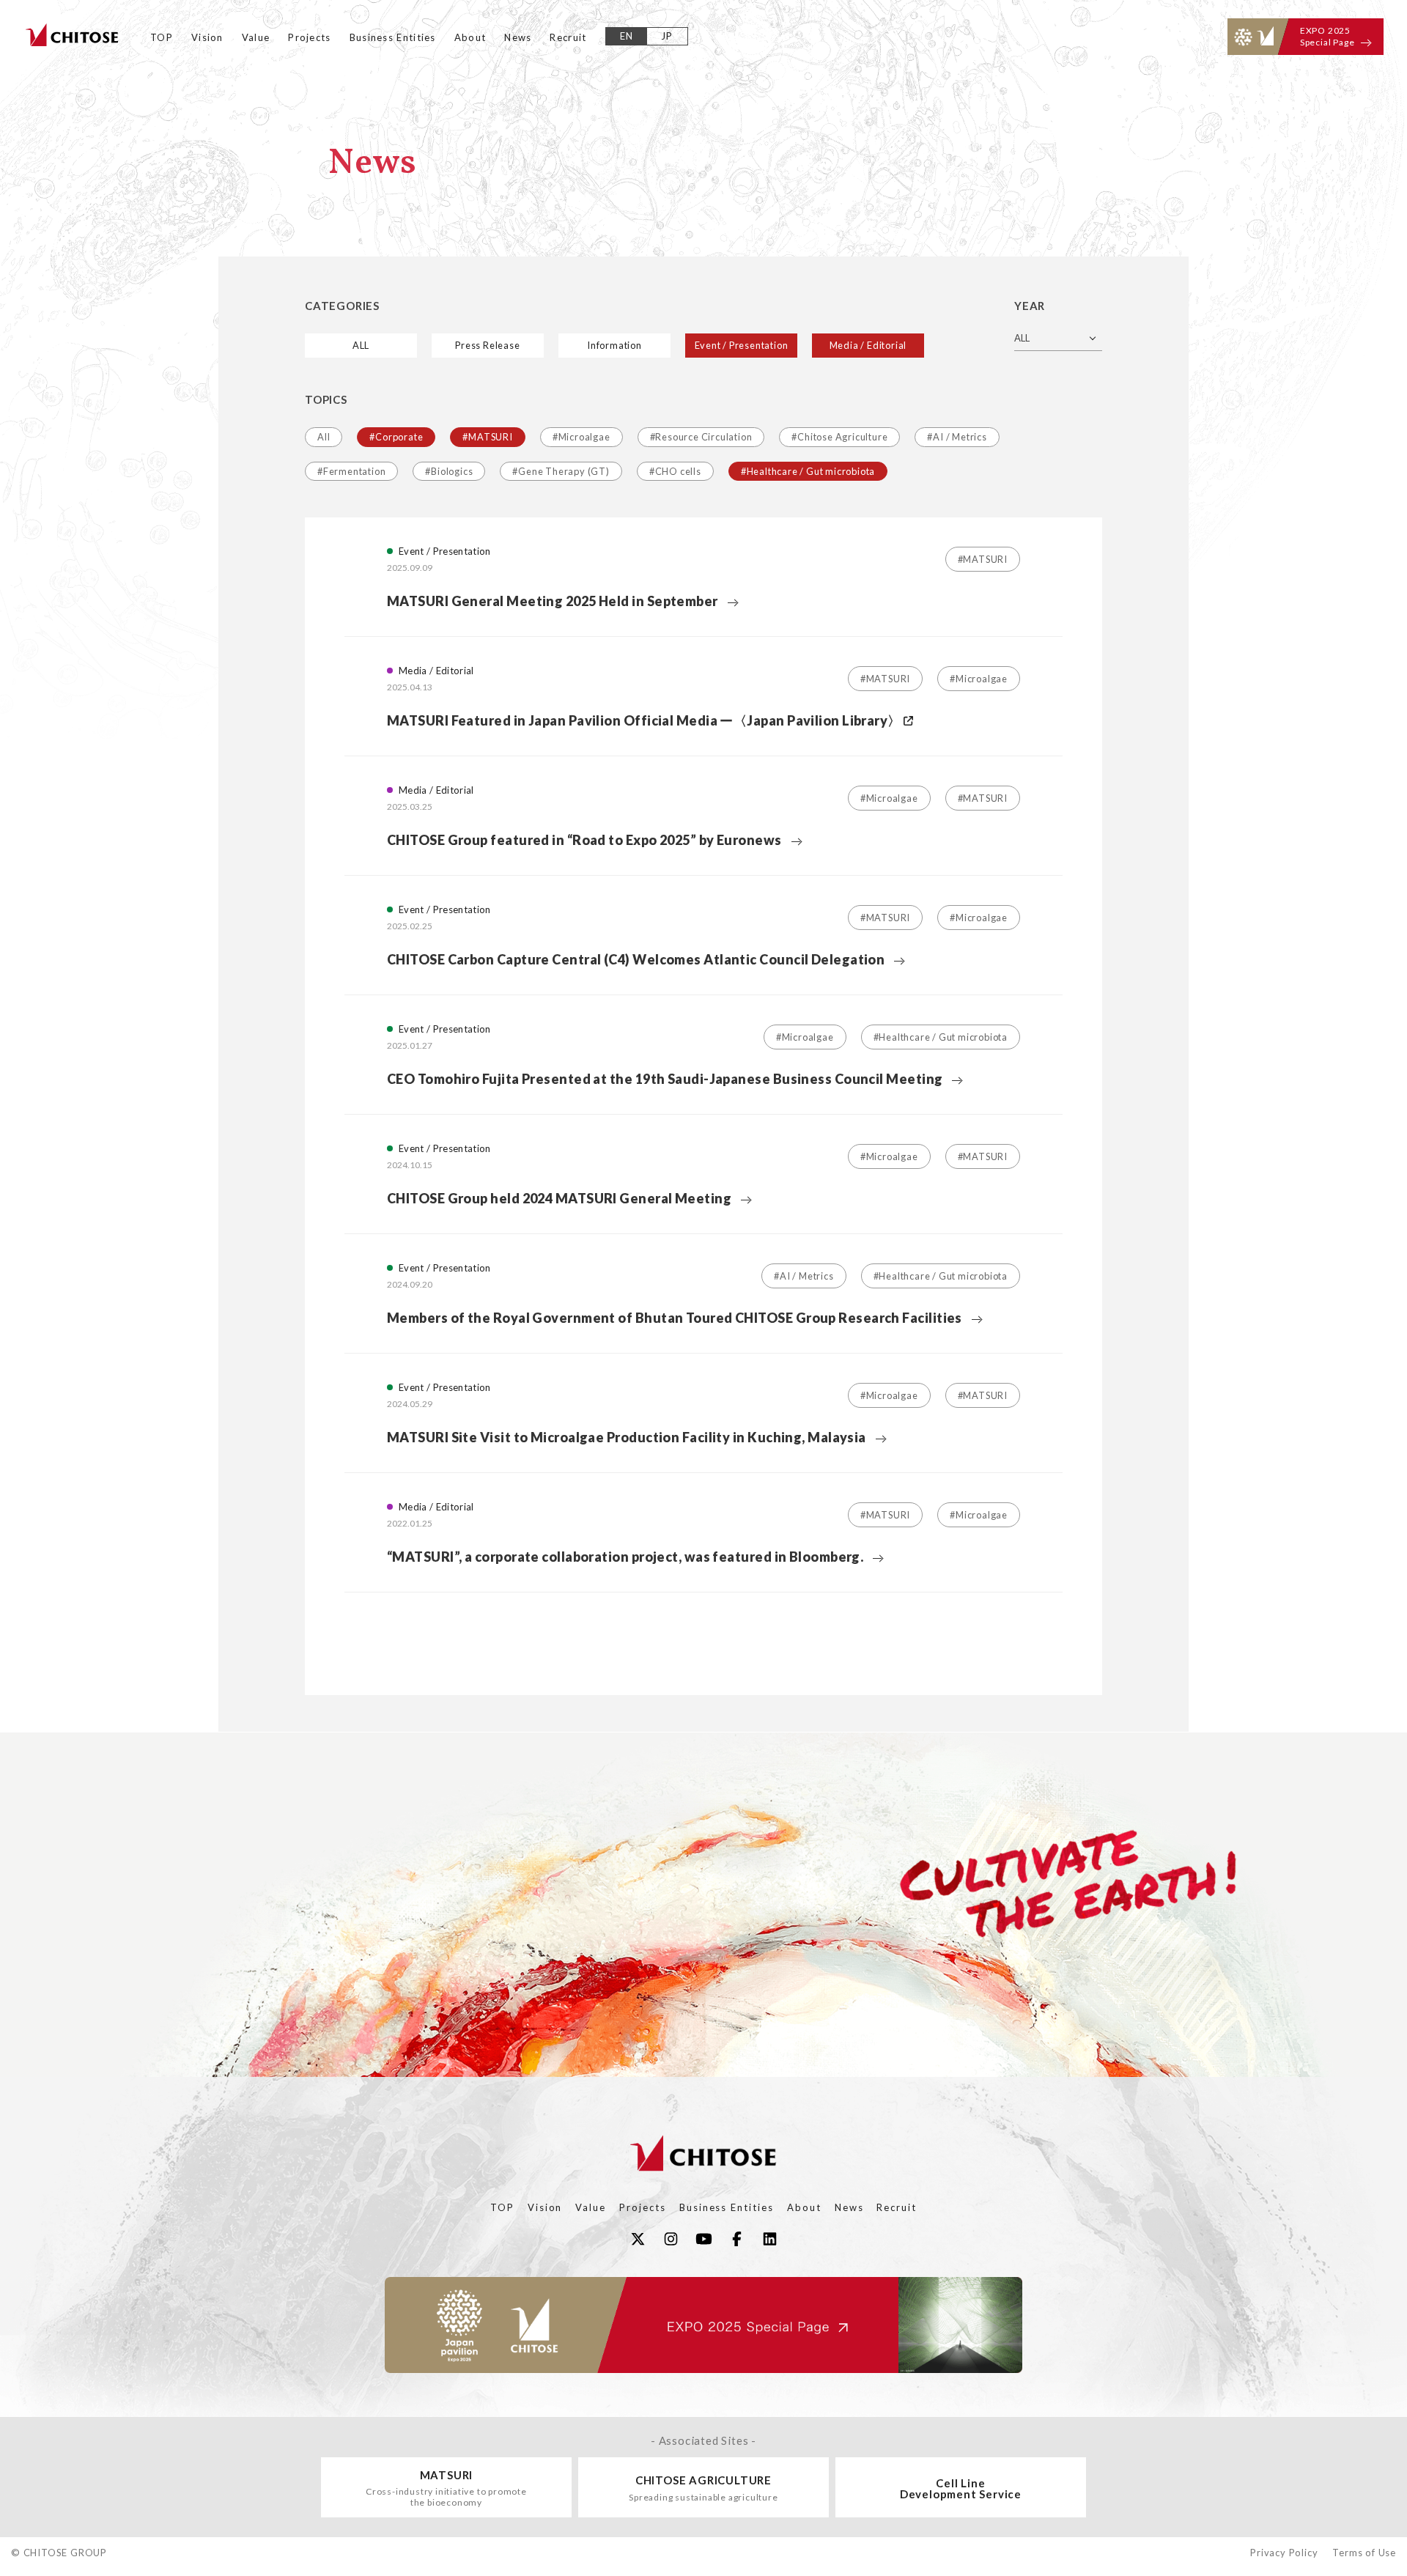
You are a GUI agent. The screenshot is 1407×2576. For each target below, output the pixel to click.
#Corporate (396, 437)
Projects (309, 37)
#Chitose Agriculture (839, 437)
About (470, 37)
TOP (162, 37)
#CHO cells (675, 471)
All (324, 437)
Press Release (487, 345)
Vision (207, 37)
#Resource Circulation (701, 437)
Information (614, 345)
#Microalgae (581, 437)
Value (256, 37)
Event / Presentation (742, 345)
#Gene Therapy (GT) (561, 471)
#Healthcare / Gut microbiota (808, 471)
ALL (361, 345)
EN (627, 36)
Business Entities (393, 37)
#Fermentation (351, 471)
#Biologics (449, 471)
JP (667, 36)
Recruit (568, 37)
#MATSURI (487, 437)
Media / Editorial (868, 345)
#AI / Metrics (957, 437)
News (518, 37)
